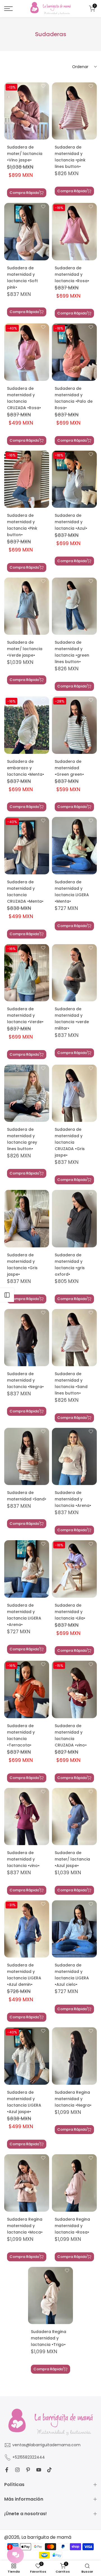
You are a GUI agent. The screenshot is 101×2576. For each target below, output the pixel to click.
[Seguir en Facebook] (7, 2470)
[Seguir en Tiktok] (49, 2470)
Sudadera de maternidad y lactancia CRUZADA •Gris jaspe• (70, 1142)
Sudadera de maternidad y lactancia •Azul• (71, 522)
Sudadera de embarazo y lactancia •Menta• (26, 768)
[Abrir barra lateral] (7, 1295)
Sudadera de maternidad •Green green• (69, 768)
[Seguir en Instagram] (17, 2470)
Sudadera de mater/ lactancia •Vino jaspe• (25, 154)
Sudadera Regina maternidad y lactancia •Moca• (25, 2226)
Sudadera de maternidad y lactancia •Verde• (25, 1015)
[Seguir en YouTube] (39, 2470)
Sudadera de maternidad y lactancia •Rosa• (72, 274)
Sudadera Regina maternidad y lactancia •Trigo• (49, 2338)
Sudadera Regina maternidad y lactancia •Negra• (73, 2099)
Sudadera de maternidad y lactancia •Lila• (70, 1612)
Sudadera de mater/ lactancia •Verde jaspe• (25, 649)
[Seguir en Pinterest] (28, 2470)
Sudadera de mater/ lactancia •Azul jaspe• (72, 1859)
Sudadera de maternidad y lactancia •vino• (23, 1859)
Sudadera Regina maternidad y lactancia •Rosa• (72, 2226)
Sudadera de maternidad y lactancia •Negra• (25, 1380)
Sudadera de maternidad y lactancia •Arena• (73, 1499)
